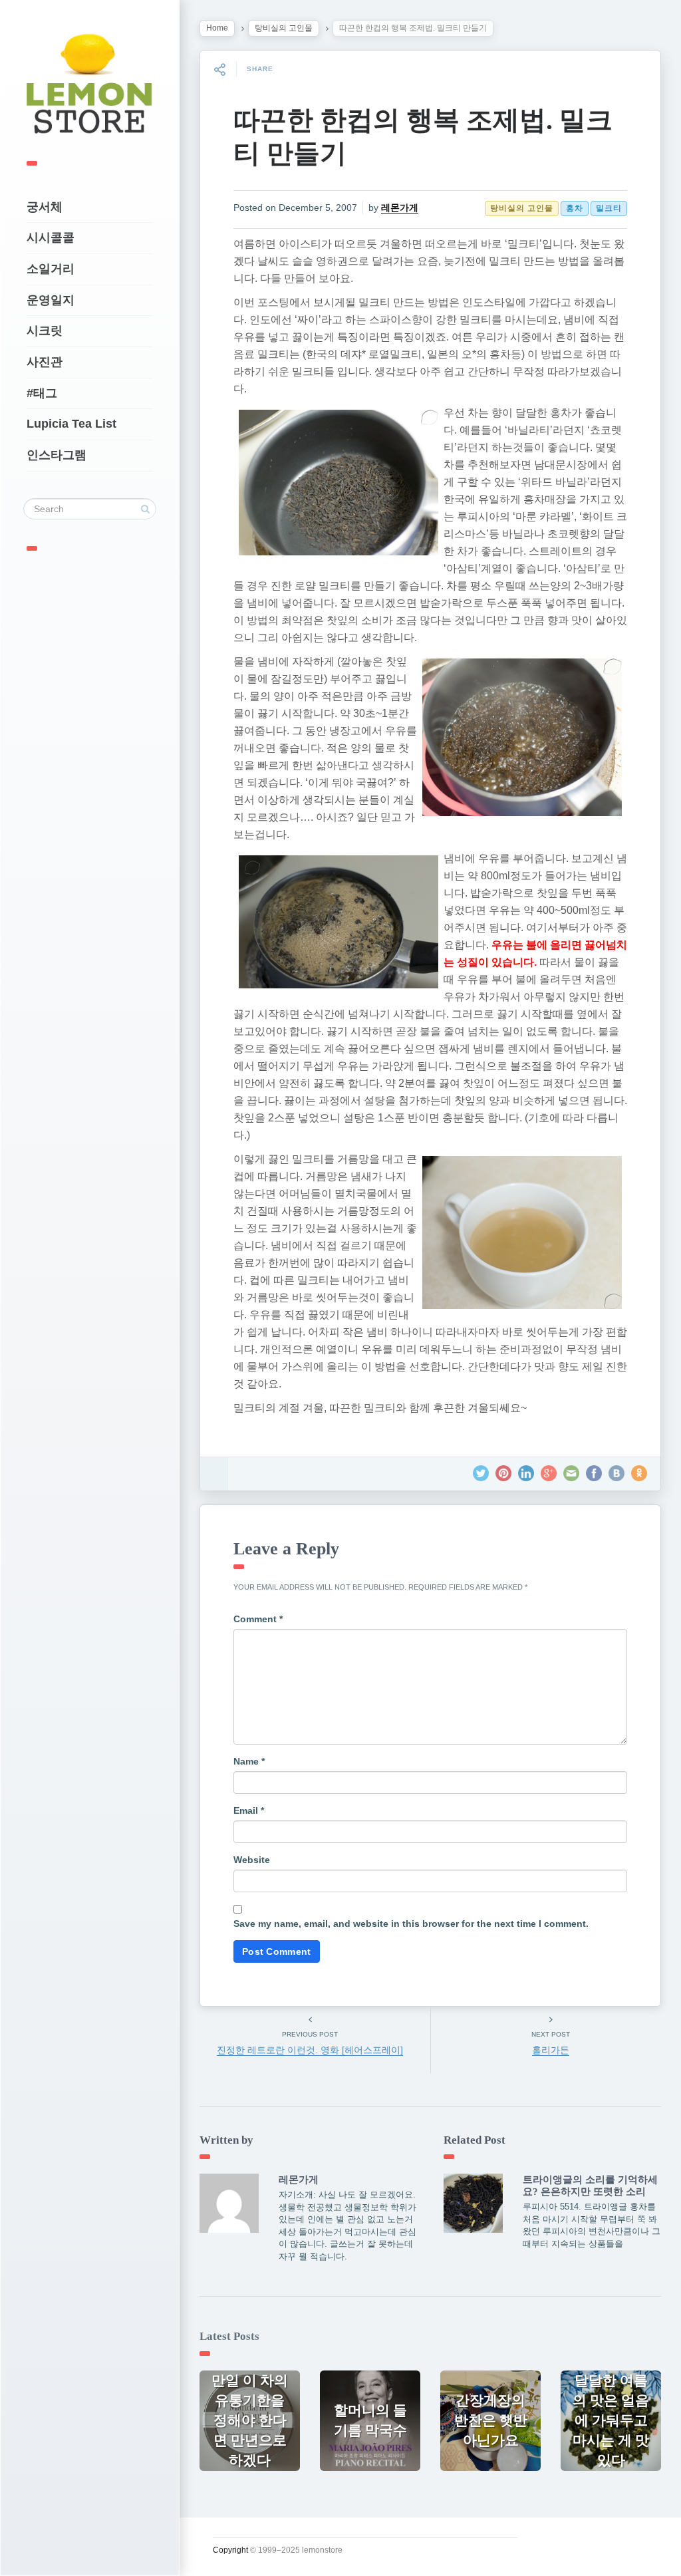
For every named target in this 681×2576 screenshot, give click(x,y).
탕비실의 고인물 (284, 28)
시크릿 (45, 331)
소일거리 (51, 269)
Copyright (230, 2550)
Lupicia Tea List (71, 424)
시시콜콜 (51, 237)
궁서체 (45, 207)
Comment (258, 1619)
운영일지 (51, 300)
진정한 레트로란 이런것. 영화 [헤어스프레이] (310, 2050)
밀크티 (609, 208)
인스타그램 (57, 455)
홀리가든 (551, 2050)
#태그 (42, 393)
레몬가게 (400, 208)
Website (252, 1860)
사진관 (45, 362)
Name (249, 1761)
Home (217, 28)
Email (249, 1810)
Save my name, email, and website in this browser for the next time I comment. (411, 1924)
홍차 (575, 208)
